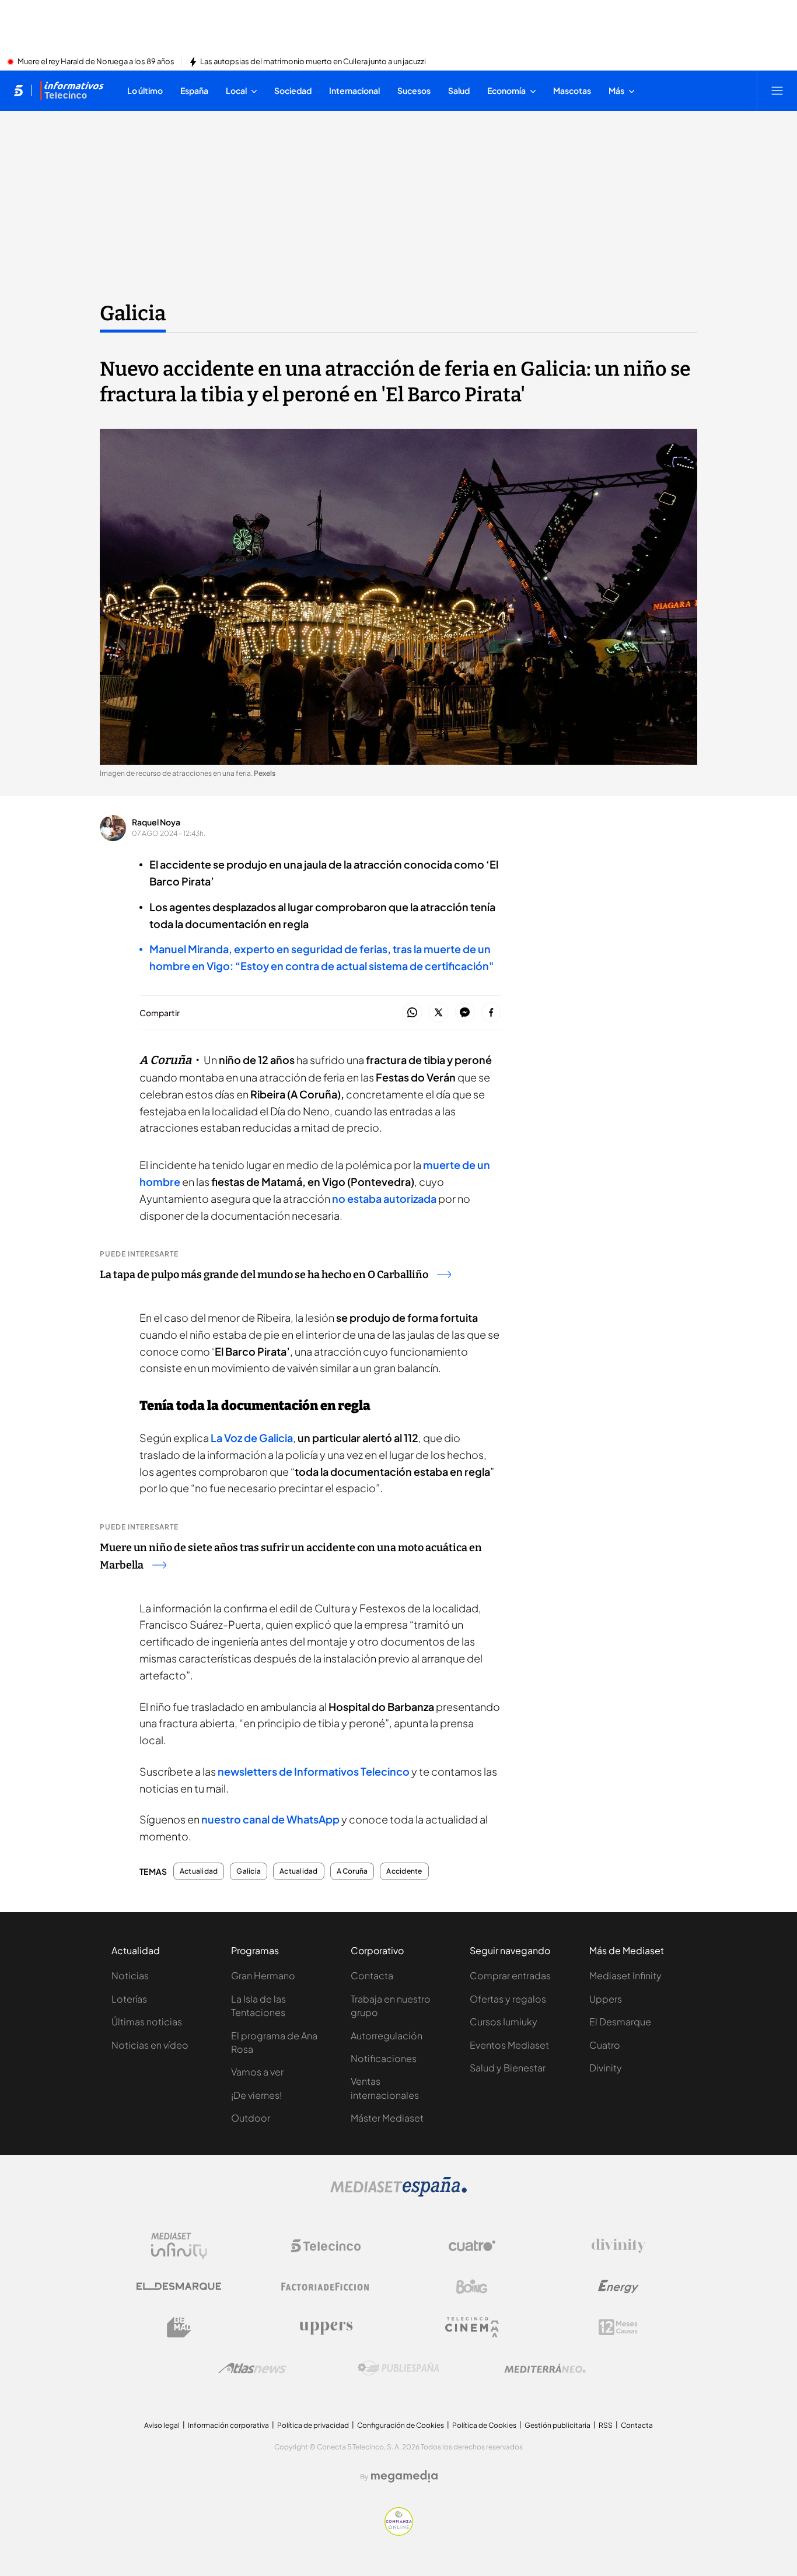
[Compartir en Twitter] (438, 1013)
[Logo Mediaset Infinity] (179, 2246)
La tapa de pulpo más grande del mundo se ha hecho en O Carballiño (264, 1275)
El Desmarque (620, 2022)
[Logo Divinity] (618, 2246)
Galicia (133, 313)
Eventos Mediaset (509, 2045)
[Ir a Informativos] (72, 90)
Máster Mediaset (387, 2118)
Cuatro (605, 2045)
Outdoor (251, 2118)
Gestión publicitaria (557, 2425)
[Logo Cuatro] (472, 2246)
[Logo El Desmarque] (179, 2286)
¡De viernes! (256, 2095)
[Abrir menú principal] (777, 90)
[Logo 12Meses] (618, 2327)
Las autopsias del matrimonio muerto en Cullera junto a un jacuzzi (313, 62)
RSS (606, 2425)
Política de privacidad (313, 2425)
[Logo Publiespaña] (398, 2368)
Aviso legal (162, 2425)
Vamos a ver (257, 2072)
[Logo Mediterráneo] (545, 2368)
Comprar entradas (510, 1975)
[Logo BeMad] (179, 2327)
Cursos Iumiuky (504, 2022)
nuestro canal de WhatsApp (270, 1819)
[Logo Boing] (472, 2287)
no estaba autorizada (384, 1198)
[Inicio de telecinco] (18, 90)
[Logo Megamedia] (404, 2476)
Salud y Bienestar (508, 2068)
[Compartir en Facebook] (491, 1013)
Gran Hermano (263, 1975)
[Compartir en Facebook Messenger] (465, 1013)
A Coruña (352, 1871)
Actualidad (199, 1871)
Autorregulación (387, 2036)
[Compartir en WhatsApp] (412, 1013)
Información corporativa (228, 2425)
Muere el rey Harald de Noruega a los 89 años (96, 62)
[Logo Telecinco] (326, 2246)
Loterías (129, 1999)
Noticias (130, 1975)
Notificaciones (384, 2058)
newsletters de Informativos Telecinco (314, 1771)
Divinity (606, 2068)
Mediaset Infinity (625, 1975)
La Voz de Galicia (252, 1438)
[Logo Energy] (618, 2287)
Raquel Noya (156, 822)
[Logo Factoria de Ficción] (326, 2287)
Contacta (372, 1975)
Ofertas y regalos (508, 1999)
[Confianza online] (399, 2532)
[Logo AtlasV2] (252, 2368)
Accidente (404, 1871)
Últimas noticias (147, 2022)
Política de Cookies (484, 2425)
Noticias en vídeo (150, 2045)
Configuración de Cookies (401, 2425)
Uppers (606, 1999)
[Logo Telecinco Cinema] (472, 2327)
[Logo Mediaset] (398, 2193)
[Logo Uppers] (326, 2327)
